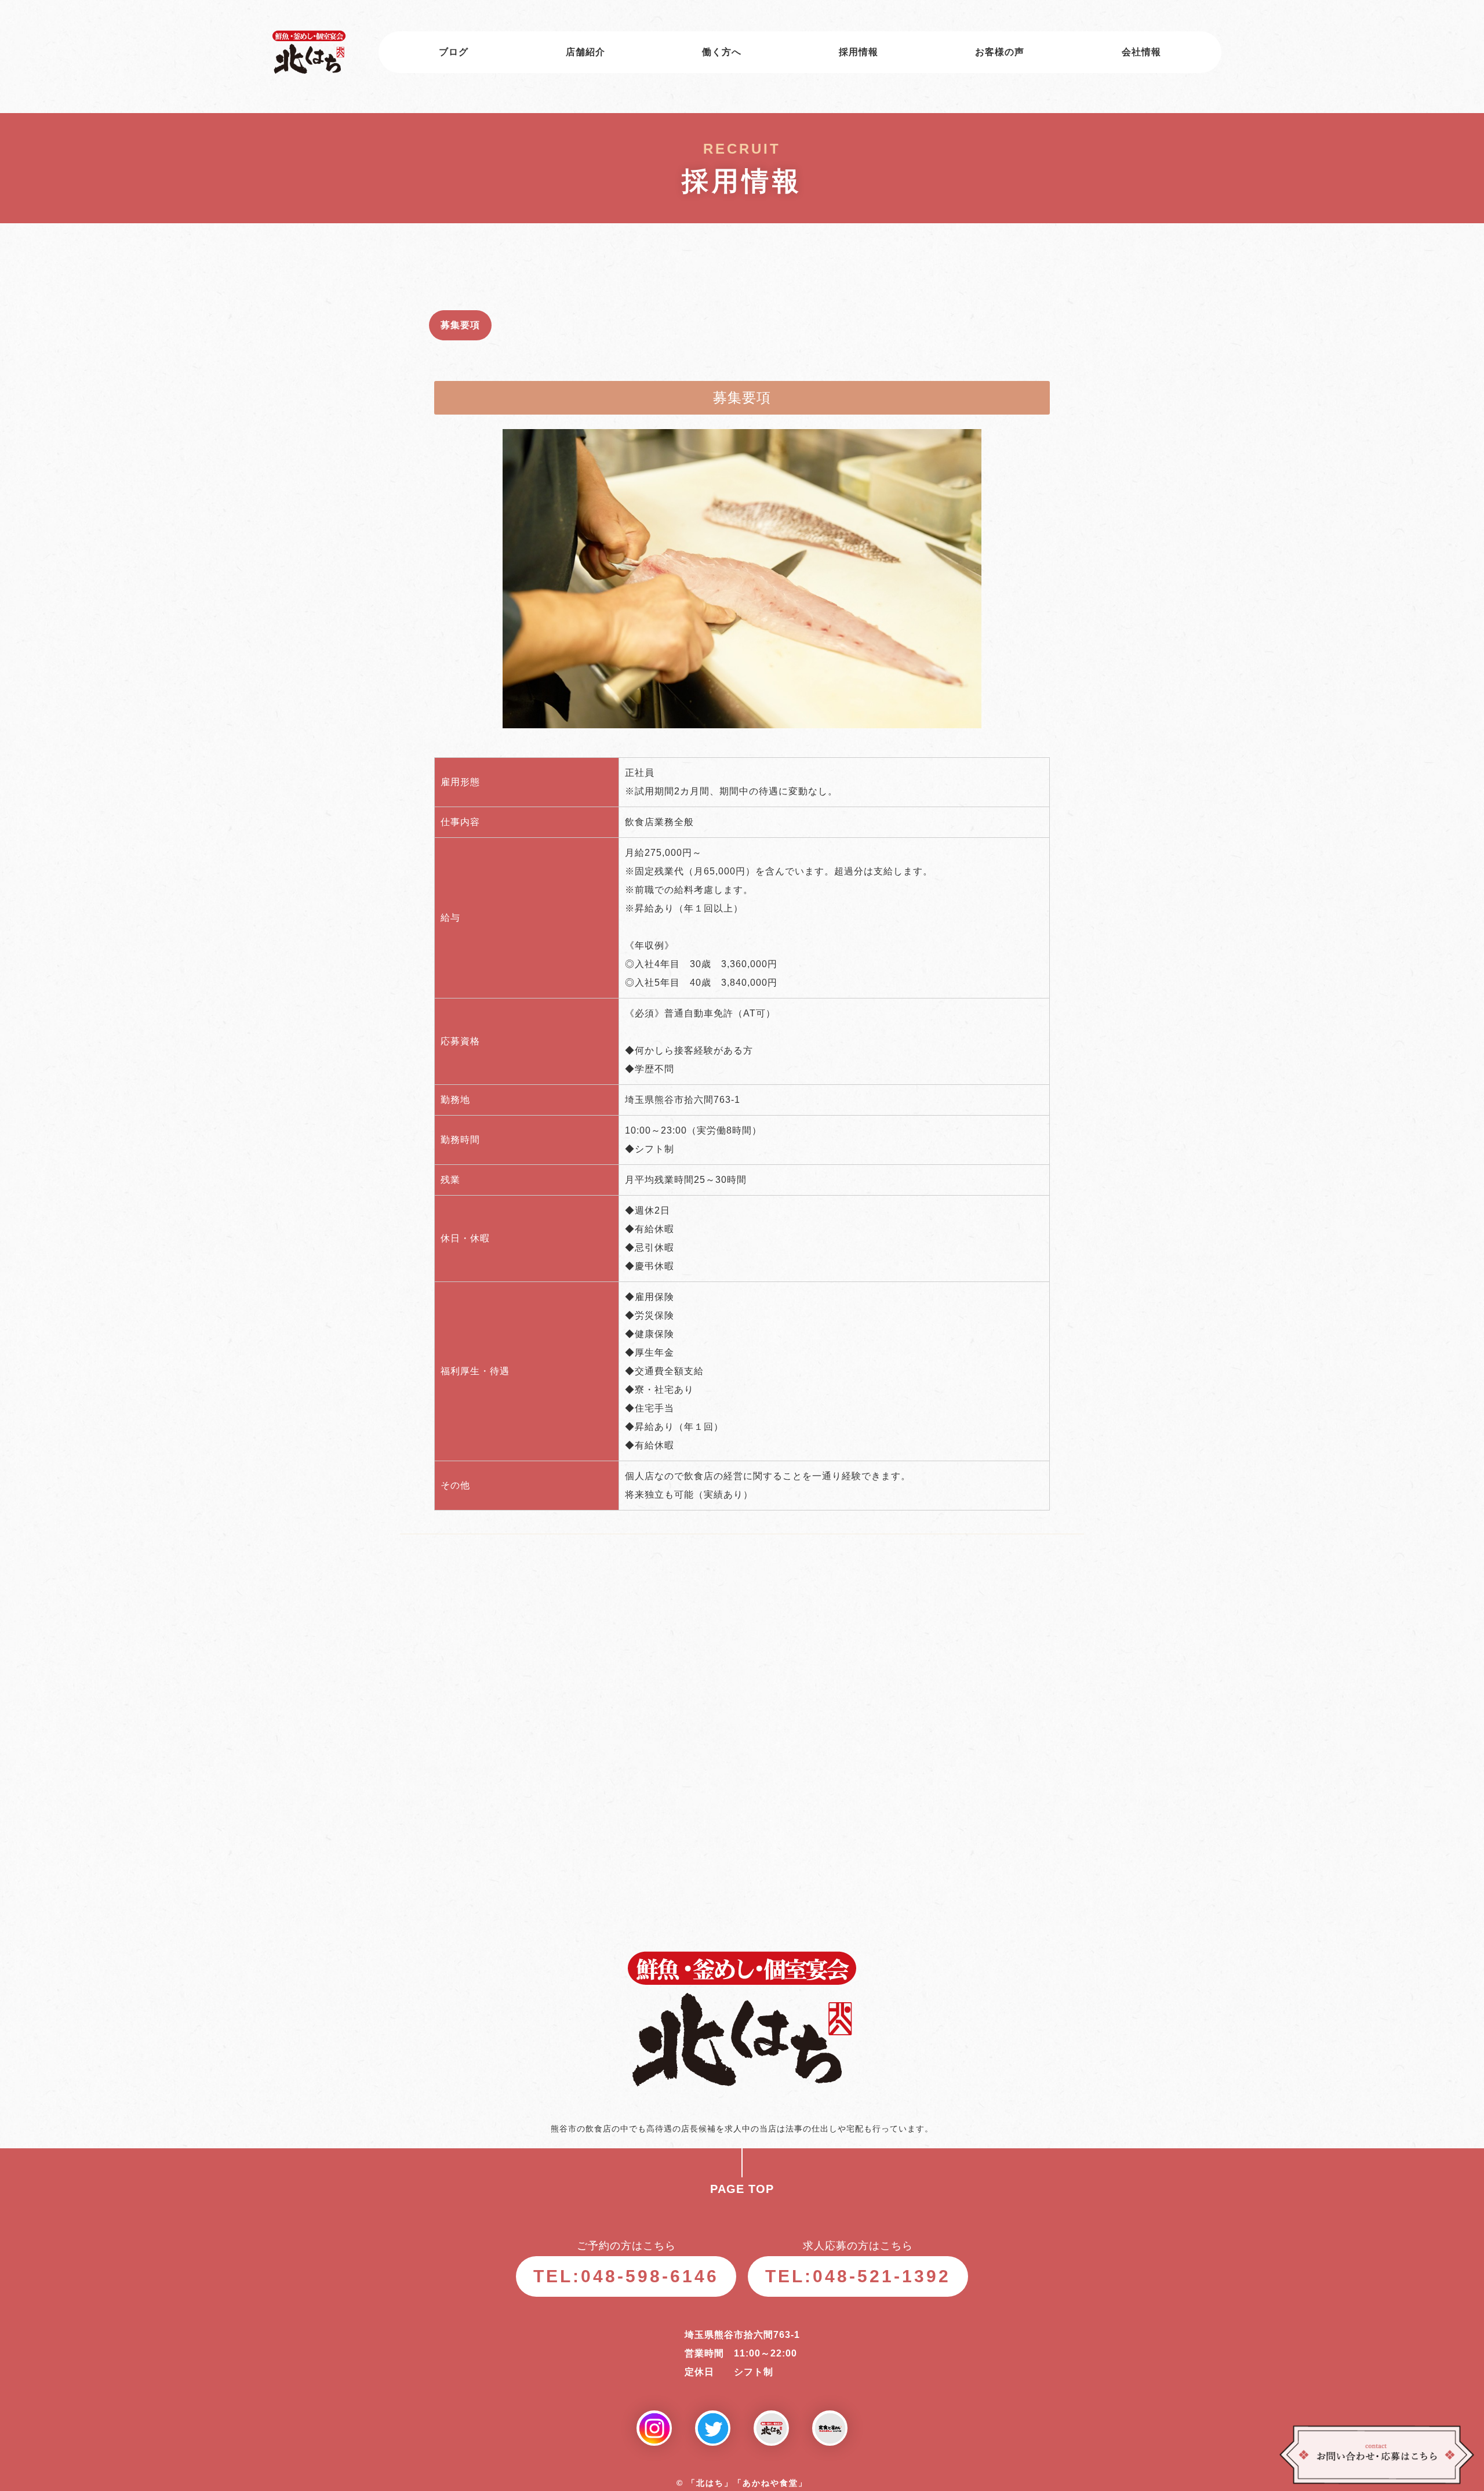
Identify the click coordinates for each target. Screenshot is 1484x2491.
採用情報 (859, 52)
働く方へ (722, 52)
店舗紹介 (585, 52)
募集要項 (460, 325)
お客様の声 (1000, 52)
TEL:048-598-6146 (626, 2276)
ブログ (454, 52)
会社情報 (1141, 52)
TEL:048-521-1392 (858, 2276)
